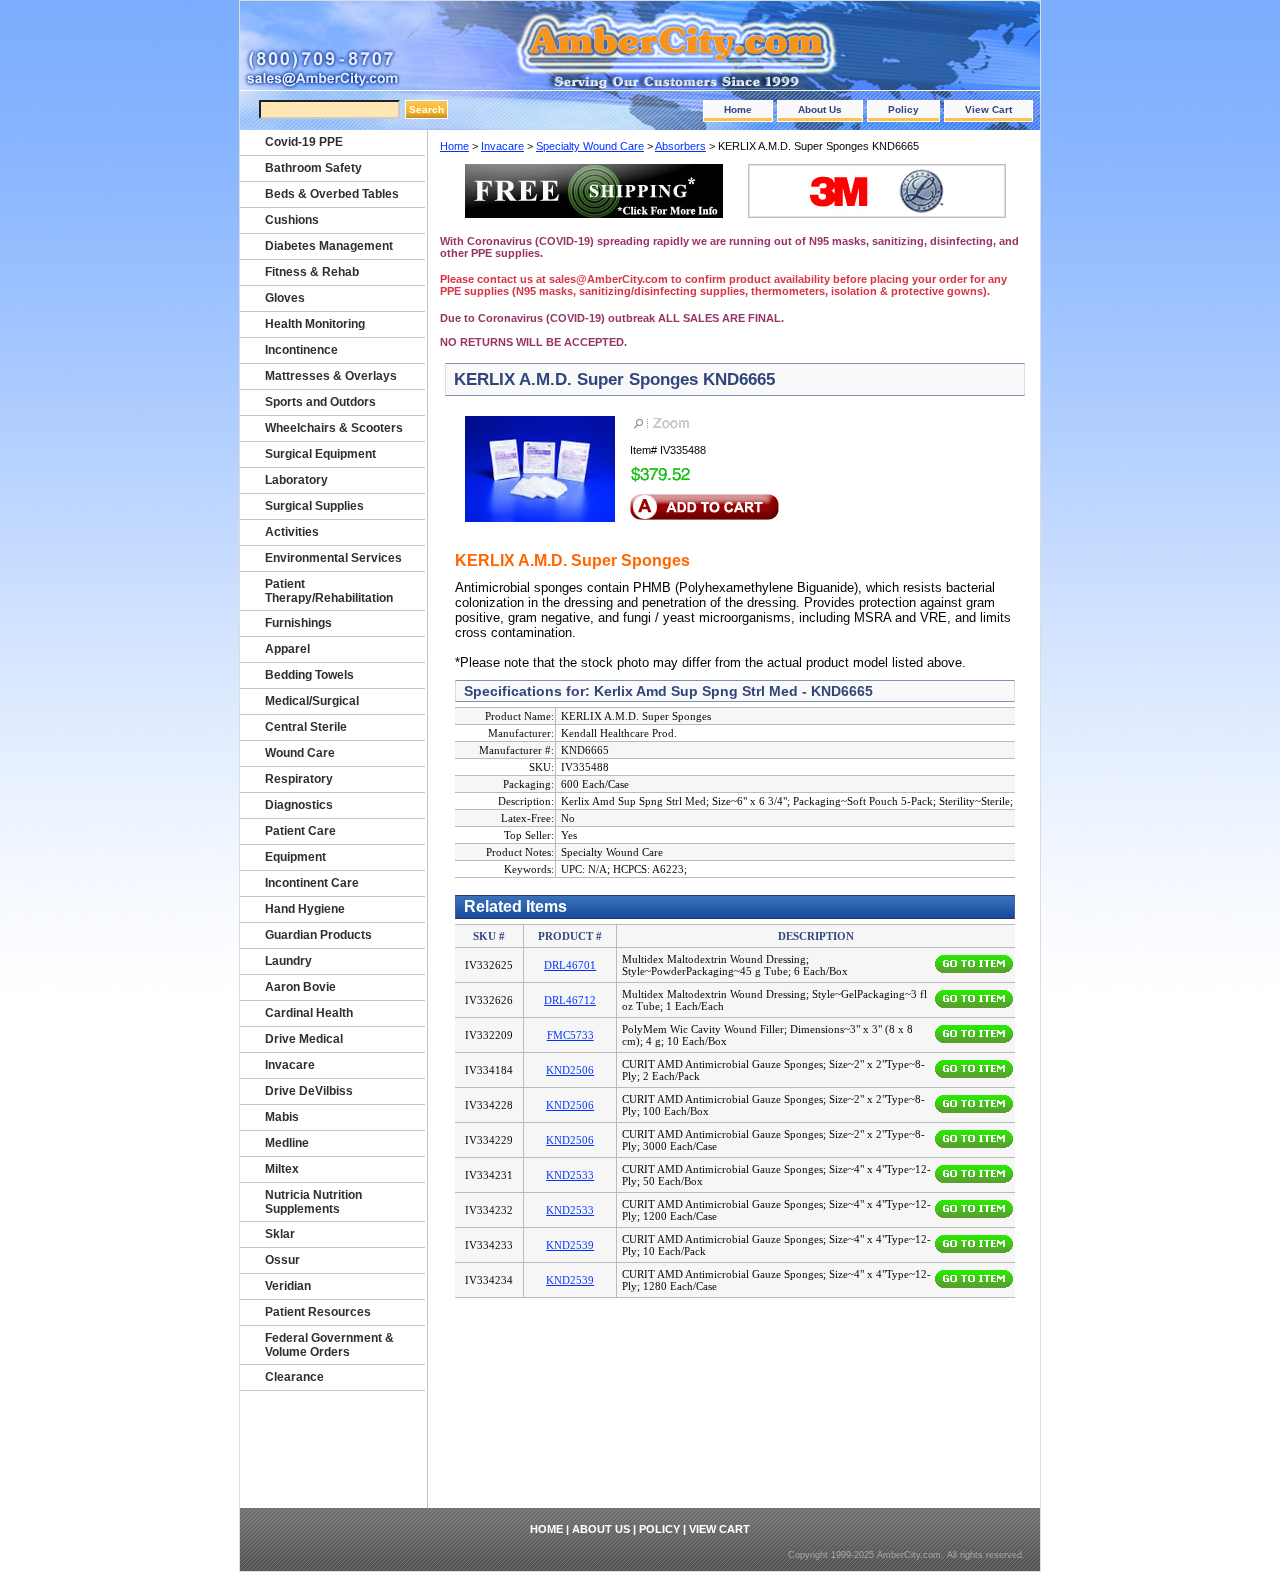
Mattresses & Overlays (331, 376)
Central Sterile (306, 727)
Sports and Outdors (320, 402)
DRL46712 (570, 1000)
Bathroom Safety (313, 168)
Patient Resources (318, 1312)
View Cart (988, 109)
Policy (903, 109)
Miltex (282, 1169)
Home (738, 109)
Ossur (282, 1260)
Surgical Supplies (314, 506)
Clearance (294, 1377)
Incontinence (301, 350)
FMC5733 (570, 1035)
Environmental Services (333, 558)
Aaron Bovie (300, 987)
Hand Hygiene (305, 909)
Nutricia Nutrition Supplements (313, 1202)
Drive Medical (304, 1039)
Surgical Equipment (320, 454)
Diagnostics (299, 805)
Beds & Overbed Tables (332, 194)
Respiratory (299, 779)
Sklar (280, 1234)
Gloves (285, 298)
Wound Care (300, 753)
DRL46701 (570, 965)
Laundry (288, 961)
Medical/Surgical (312, 701)
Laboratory (296, 480)
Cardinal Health (309, 1013)
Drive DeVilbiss (309, 1091)
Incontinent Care (312, 883)
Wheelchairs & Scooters (334, 428)
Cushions (292, 220)
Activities (292, 532)
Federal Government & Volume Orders (329, 1345)
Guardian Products (318, 935)
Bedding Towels (309, 675)
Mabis (282, 1117)
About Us (820, 109)
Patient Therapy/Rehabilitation (329, 591)
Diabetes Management (329, 246)
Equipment (295, 857)
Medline (287, 1143)
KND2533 (570, 1175)
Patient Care (300, 831)
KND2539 (570, 1245)
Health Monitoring (315, 324)
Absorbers (680, 146)
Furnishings (298, 623)
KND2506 (570, 1070)
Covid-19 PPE (304, 142)
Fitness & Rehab (312, 272)
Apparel (287, 649)
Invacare (502, 146)
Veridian (288, 1286)
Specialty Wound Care (590, 146)
